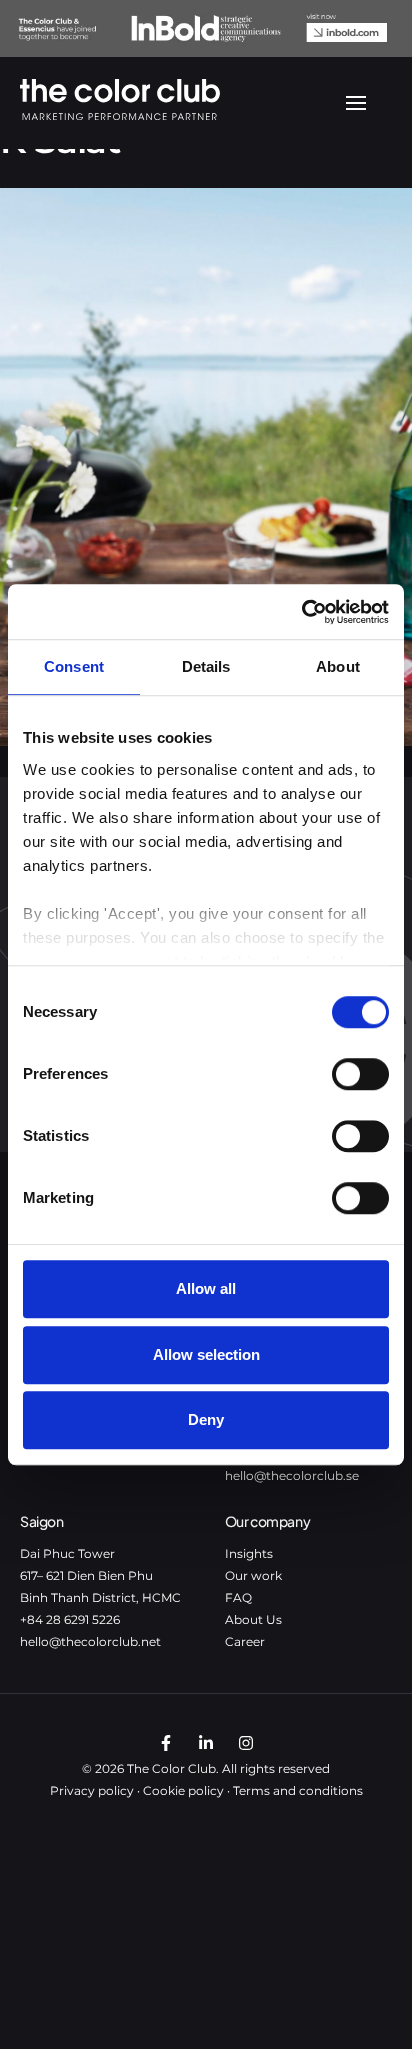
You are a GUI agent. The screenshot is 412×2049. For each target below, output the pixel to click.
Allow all (206, 1288)
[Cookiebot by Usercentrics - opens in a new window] (301, 612)
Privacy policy (92, 1790)
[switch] (360, 1074)
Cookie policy (183, 1790)
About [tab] (338, 666)
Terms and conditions (298, 1790)
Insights (249, 1553)
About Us (253, 1619)
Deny (206, 1419)
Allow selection (206, 1354)
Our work (253, 1575)
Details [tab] (206, 666)
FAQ (238, 1597)
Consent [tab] (74, 666)
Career (245, 1641)
